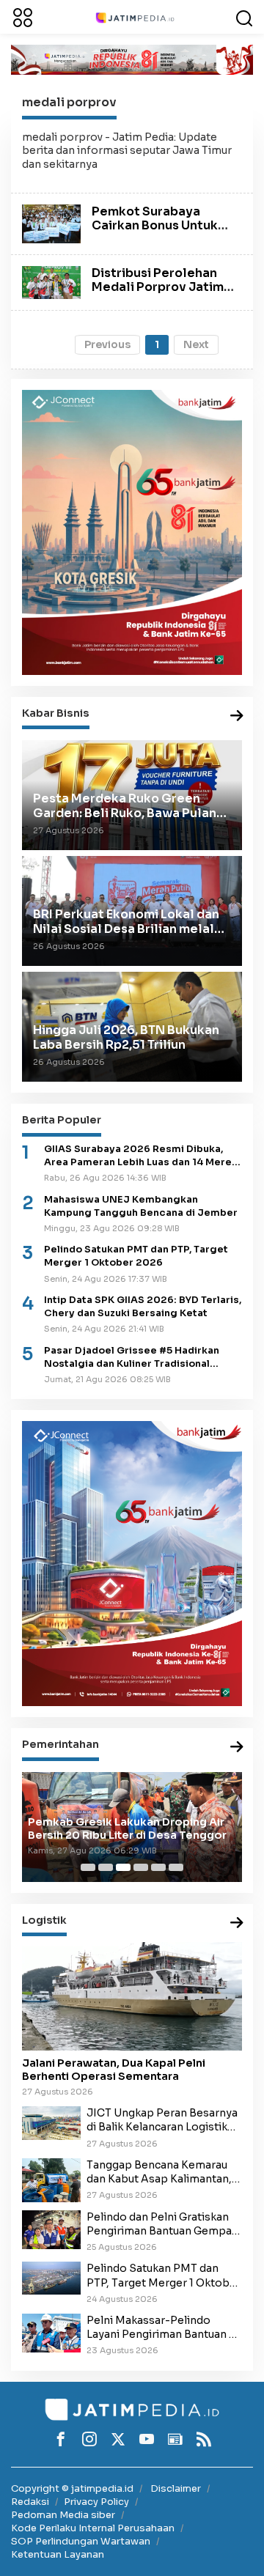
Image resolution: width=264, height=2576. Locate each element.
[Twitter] (118, 2439)
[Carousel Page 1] (88, 1867)
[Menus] (23, 17)
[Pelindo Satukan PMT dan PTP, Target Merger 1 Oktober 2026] (51, 2278)
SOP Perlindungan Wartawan (81, 2541)
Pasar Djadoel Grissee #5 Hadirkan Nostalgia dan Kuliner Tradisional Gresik (132, 1358)
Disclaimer (176, 2488)
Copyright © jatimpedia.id (72, 2488)
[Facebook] (61, 2439)
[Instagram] (89, 2439)
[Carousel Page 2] (106, 1867)
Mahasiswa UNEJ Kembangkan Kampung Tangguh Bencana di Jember (141, 1206)
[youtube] (147, 2439)
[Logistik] (237, 1923)
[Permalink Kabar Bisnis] (237, 716)
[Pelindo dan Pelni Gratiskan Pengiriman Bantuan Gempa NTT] (51, 2229)
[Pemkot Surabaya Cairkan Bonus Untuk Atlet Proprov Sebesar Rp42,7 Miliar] (51, 223)
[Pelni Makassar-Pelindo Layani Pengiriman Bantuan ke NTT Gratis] (51, 2333)
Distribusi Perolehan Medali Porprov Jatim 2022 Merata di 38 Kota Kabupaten (162, 294)
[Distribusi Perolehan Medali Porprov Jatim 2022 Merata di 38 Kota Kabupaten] (51, 281)
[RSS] (204, 2439)
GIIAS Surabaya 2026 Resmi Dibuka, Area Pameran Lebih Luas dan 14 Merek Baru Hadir (141, 1156)
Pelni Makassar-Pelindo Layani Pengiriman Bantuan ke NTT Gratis (164, 2328)
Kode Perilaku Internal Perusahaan (93, 2528)
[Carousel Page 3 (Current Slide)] (123, 1867)
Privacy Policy (96, 2502)
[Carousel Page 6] (176, 1867)
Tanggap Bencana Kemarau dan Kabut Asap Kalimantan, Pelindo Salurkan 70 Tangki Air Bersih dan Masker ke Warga (159, 2172)
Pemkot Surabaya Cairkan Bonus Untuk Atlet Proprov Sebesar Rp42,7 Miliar (161, 233)
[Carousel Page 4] (141, 1867)
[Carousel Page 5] (158, 1867)
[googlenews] (175, 2439)
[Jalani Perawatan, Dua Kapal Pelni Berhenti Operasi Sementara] (132, 1996)
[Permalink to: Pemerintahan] (237, 1748)
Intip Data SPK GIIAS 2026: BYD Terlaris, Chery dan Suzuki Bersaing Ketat (143, 1307)
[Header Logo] (135, 17)
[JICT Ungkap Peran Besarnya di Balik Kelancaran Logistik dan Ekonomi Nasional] (51, 2122)
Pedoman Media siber (63, 2515)
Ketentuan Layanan (58, 2554)
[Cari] (244, 17)
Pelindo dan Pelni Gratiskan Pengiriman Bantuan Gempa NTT (159, 2224)
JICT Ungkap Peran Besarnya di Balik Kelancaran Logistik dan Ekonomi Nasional (162, 2120)
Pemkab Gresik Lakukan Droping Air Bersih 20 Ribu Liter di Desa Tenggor (127, 1828)
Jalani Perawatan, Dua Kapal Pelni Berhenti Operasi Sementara (114, 2070)
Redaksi (30, 2502)
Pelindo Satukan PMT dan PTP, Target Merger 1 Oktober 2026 (136, 1256)
